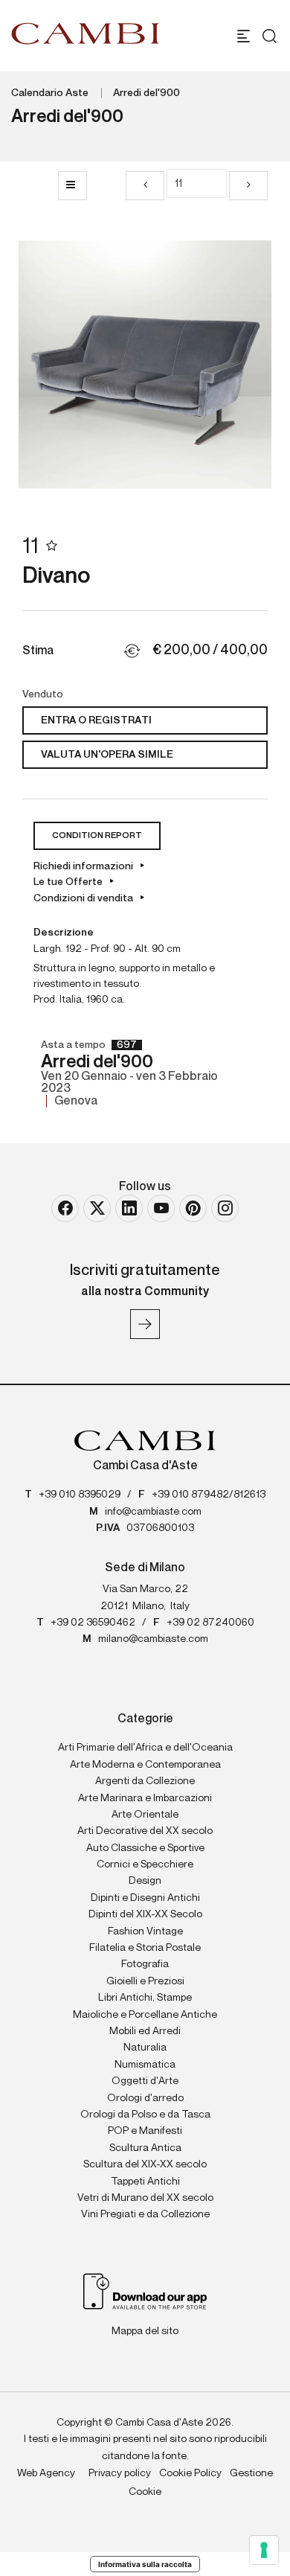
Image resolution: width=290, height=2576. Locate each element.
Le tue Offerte (68, 882)
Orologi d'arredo (145, 2098)
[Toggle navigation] (244, 36)
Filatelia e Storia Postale (145, 1948)
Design (145, 1881)
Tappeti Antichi (145, 2182)
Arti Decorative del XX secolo (145, 1831)
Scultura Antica (145, 2148)
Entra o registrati (96, 720)
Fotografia (145, 1964)
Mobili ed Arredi (145, 2031)
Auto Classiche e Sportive (145, 1848)
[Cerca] (266, 36)
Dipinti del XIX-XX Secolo (145, 1914)
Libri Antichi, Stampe (145, 1998)
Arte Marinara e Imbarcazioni (145, 1798)
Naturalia (145, 2048)
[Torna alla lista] (72, 186)
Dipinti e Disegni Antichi (145, 1898)
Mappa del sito (145, 2331)
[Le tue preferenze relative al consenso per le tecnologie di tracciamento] (264, 2550)
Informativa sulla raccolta (145, 2564)
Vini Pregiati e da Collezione (145, 2214)
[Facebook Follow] (65, 1208)
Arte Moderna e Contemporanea (145, 1765)
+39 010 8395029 (80, 1495)
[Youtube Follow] (161, 1208)
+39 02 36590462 (93, 1623)
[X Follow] (97, 1208)
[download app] (145, 2290)
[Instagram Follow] (225, 1208)
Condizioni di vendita (83, 898)
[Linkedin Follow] (129, 1208)
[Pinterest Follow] (193, 1208)
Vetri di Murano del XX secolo (145, 2198)
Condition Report (97, 836)
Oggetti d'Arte (145, 2081)
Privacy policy (120, 2473)
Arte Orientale (145, 1815)
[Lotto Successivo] (248, 186)
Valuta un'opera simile (107, 755)
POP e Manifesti (145, 2131)
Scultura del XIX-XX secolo (145, 2164)
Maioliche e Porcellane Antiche (145, 2015)
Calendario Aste (50, 93)
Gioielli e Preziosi (145, 1981)
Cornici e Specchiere (145, 1864)
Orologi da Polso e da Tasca (145, 2115)
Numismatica (145, 2065)
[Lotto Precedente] (145, 186)
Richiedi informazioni (83, 866)
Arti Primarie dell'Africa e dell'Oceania (145, 1748)
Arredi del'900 (146, 93)
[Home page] (86, 33)
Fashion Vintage (145, 1931)
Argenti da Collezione (145, 1781)
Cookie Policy (190, 2473)
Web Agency (46, 2473)
